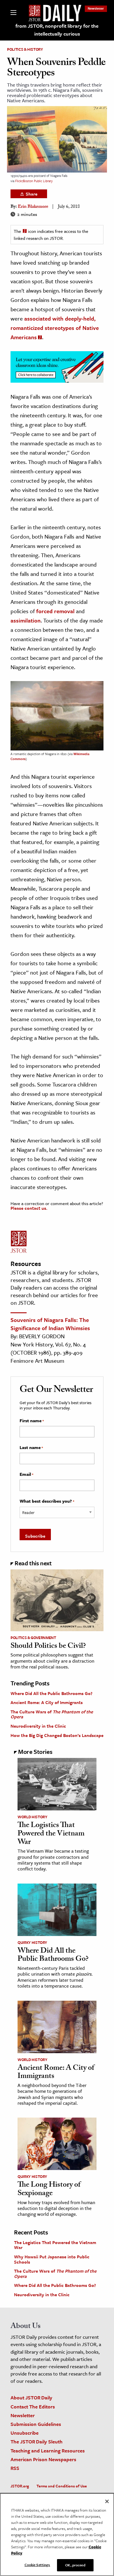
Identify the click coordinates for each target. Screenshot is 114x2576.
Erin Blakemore (33, 207)
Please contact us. (29, 1208)
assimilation (26, 620)
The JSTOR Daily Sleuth (37, 2442)
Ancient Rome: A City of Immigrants (47, 1702)
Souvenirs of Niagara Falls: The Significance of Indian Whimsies (50, 1324)
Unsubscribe (25, 2433)
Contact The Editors (33, 2407)
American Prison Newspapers (43, 2459)
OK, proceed (75, 2565)
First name (32, 1421)
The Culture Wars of (52, 1714)
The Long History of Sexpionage (49, 2190)
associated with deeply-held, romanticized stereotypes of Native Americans (55, 328)
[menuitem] (96, 8)
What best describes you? (47, 1501)
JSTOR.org (20, 2486)
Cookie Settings (37, 2565)
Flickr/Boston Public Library (34, 181)
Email (26, 1474)
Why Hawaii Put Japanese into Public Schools (52, 2259)
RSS (15, 2468)
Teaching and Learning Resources (48, 2451)
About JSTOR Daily (31, 2397)
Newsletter (96, 8)
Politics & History (25, 49)
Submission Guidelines (36, 2424)
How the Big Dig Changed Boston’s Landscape (57, 1735)
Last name (31, 1448)
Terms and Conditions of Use (62, 2486)
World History (32, 1817)
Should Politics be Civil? (48, 1647)
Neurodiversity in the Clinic (38, 1726)
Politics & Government (33, 1638)
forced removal (55, 611)
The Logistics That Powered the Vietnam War (51, 1834)
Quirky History (32, 1942)
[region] (57, 2534)
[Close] (107, 2501)
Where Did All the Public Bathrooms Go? (51, 1693)
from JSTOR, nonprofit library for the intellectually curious (57, 30)
